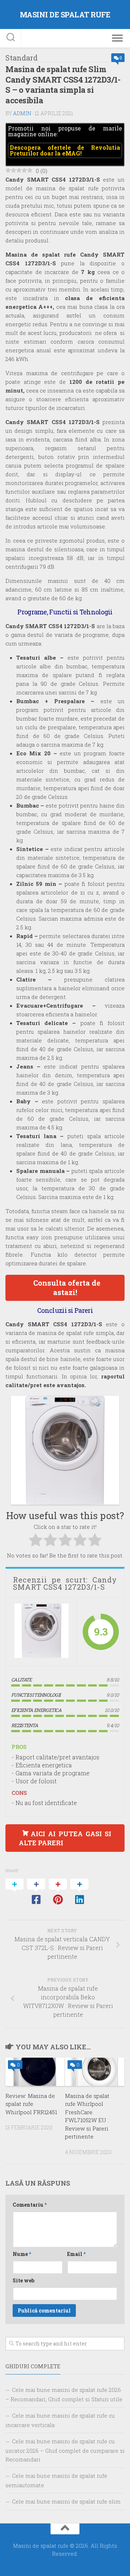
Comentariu (30, 2205)
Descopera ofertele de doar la (65, 150)
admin (22, 113)
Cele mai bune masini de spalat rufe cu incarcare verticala (60, 2420)
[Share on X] (14, 1892)
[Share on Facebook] (36, 1892)
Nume (22, 2254)
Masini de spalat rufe (65, 14)
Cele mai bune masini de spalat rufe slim (66, 2501)
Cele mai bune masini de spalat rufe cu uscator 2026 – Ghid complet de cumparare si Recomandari (65, 2450)
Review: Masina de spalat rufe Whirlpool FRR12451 (31, 2104)
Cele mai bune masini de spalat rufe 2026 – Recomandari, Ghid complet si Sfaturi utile (64, 2394)
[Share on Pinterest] (58, 1892)
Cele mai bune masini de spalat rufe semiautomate (56, 2480)
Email (76, 2254)
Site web (23, 2280)
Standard (21, 58)
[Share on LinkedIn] (79, 1892)
